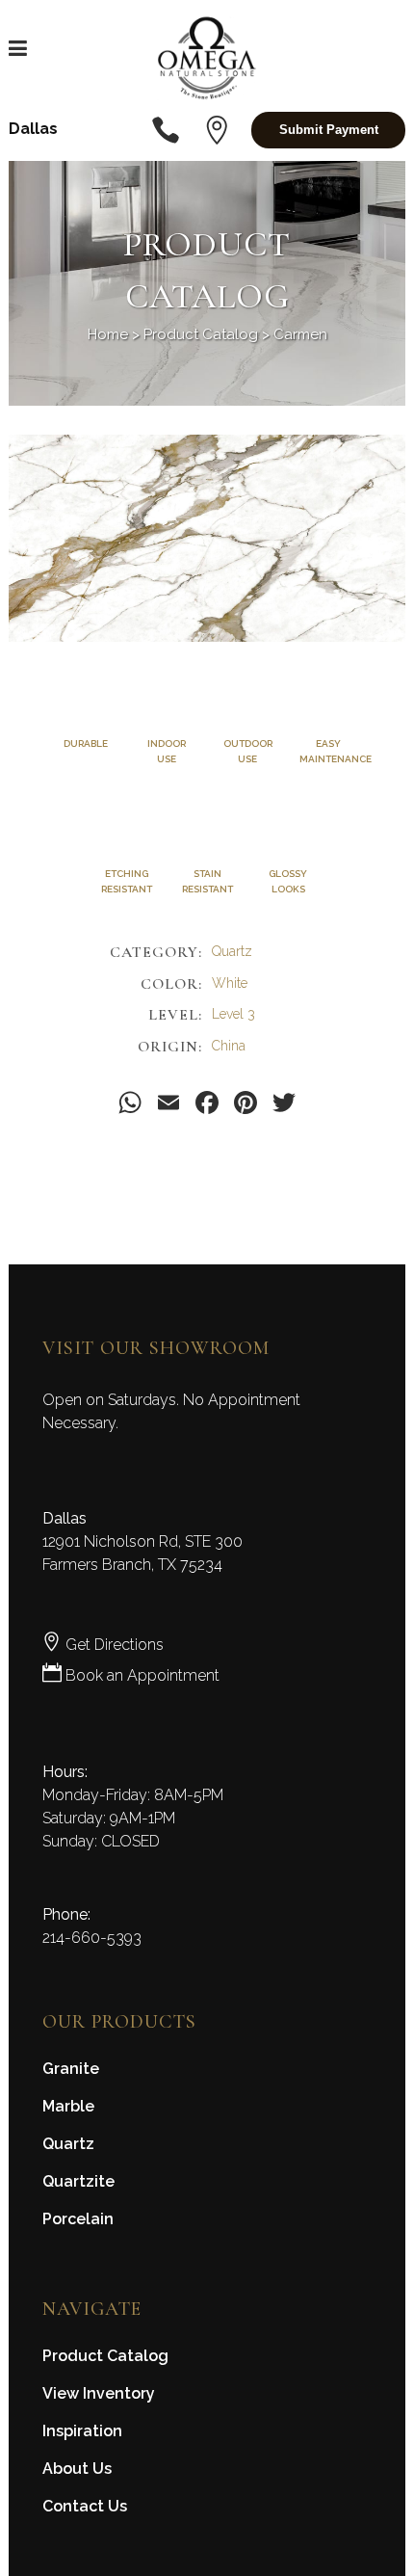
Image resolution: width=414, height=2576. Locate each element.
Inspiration (82, 2431)
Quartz (68, 2144)
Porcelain (78, 2219)
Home (108, 334)
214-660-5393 (92, 1938)
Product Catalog (201, 334)
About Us (77, 2469)
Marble (68, 2106)
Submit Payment (329, 130)
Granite (71, 2069)
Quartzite (78, 2181)
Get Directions (113, 1645)
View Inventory (99, 2393)
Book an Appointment (141, 1675)
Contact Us (85, 2506)
